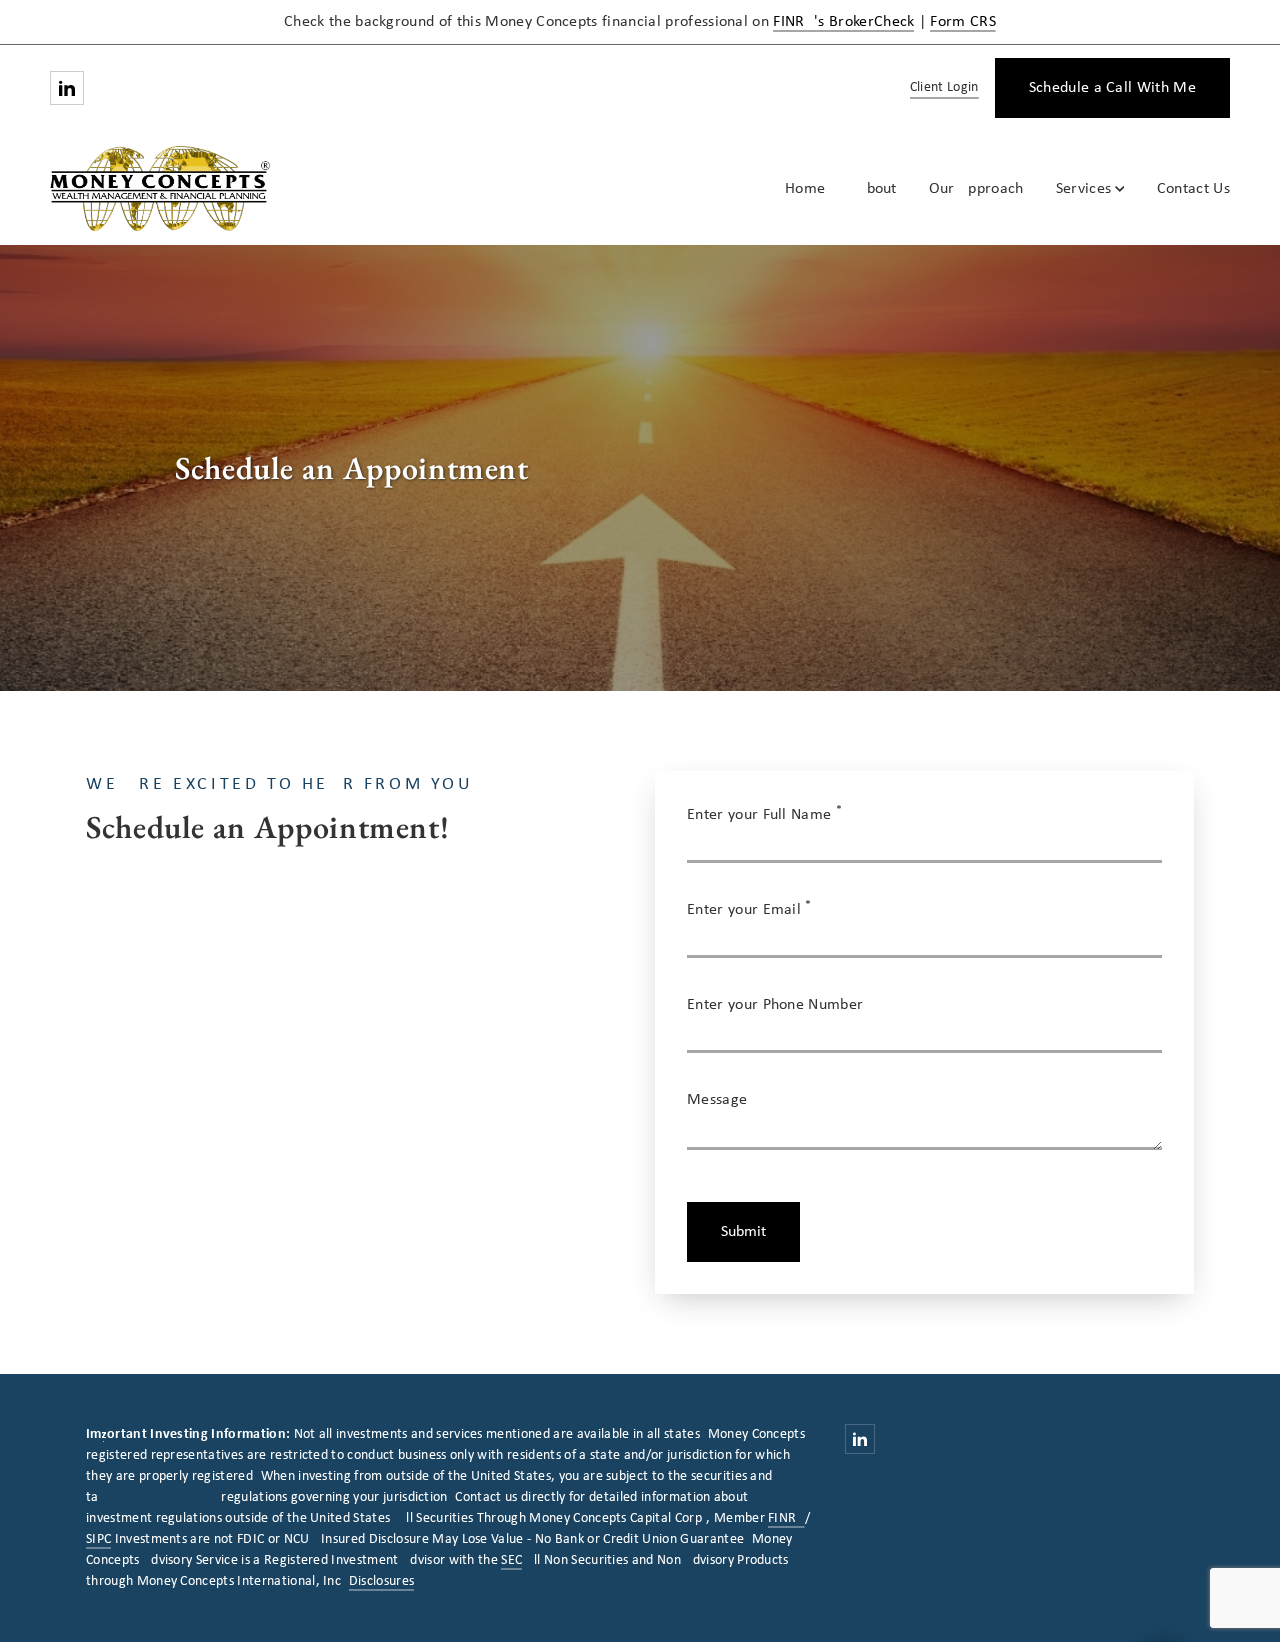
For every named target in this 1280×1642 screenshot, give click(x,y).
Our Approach (976, 189)
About (877, 189)
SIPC (98, 1539)
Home (805, 189)
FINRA (786, 1518)
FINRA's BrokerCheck (843, 22)
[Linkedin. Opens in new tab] (67, 88)
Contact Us (1193, 189)
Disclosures (382, 1581)
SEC (511, 1560)
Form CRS (963, 22)
